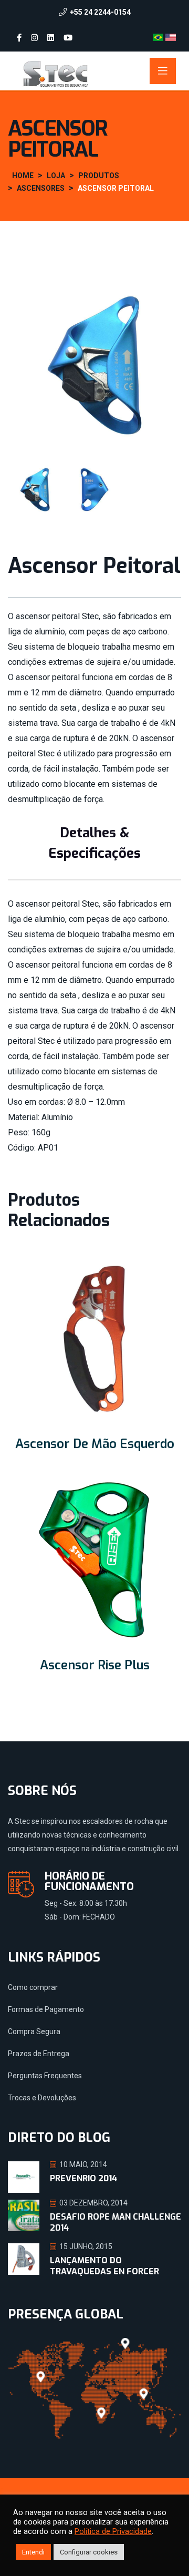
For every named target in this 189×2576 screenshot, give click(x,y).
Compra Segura (34, 2031)
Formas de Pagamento (46, 2009)
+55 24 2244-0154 (100, 12)
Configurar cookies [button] (89, 2552)
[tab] (35, 490)
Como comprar (33, 1987)
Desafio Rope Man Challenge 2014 (115, 2222)
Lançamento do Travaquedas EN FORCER (104, 2266)
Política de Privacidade (113, 2531)
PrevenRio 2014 (83, 2178)
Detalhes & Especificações (94, 843)
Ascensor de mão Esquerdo (95, 1444)
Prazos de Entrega (39, 2054)
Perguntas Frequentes (45, 2076)
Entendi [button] (33, 2552)
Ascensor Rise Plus (95, 1665)
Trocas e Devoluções (42, 2098)
